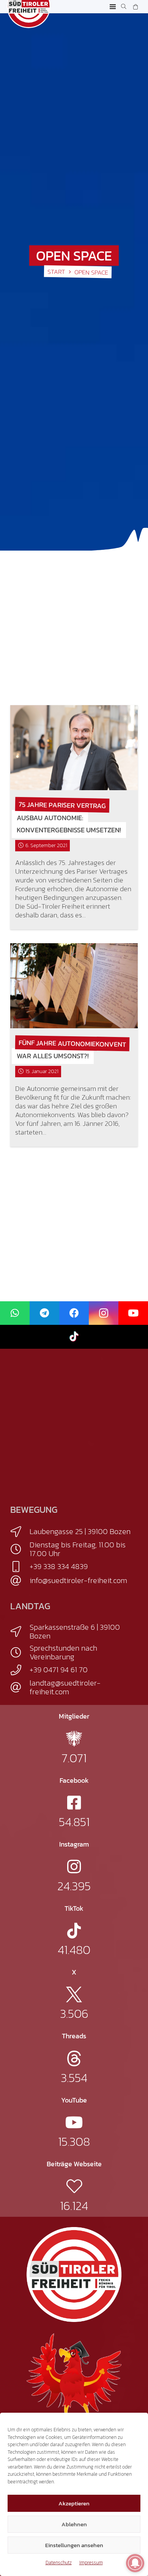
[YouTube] (133, 1313)
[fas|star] (74, 1739)
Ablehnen (74, 2524)
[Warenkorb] (135, 7)
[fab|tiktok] (74, 1931)
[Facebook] (74, 1313)
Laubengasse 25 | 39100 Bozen (80, 1531)
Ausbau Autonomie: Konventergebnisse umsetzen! (69, 824)
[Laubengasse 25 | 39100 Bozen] (20, 1532)
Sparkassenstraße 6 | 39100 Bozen (75, 1631)
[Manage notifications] (135, 2563)
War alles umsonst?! (53, 1056)
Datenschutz (59, 2563)
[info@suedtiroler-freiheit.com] (20, 1581)
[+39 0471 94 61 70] (20, 1670)
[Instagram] (104, 1313)
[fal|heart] (74, 2186)
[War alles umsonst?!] (74, 986)
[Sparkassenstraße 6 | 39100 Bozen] (20, 1632)
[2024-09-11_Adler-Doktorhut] (74, 2380)
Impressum (91, 2563)
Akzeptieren (74, 2503)
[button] (113, 7)
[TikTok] (74, 1337)
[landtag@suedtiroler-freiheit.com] (20, 1687)
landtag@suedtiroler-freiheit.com (65, 1687)
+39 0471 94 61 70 (59, 1670)
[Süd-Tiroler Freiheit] (74, 2275)
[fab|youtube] (74, 2122)
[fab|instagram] (74, 1866)
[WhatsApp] (15, 1313)
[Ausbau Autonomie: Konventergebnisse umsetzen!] (74, 748)
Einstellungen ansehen (74, 2545)
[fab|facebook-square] (74, 1803)
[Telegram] (44, 1313)
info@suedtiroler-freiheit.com (78, 1580)
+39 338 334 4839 (59, 1566)
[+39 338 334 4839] (20, 1567)
